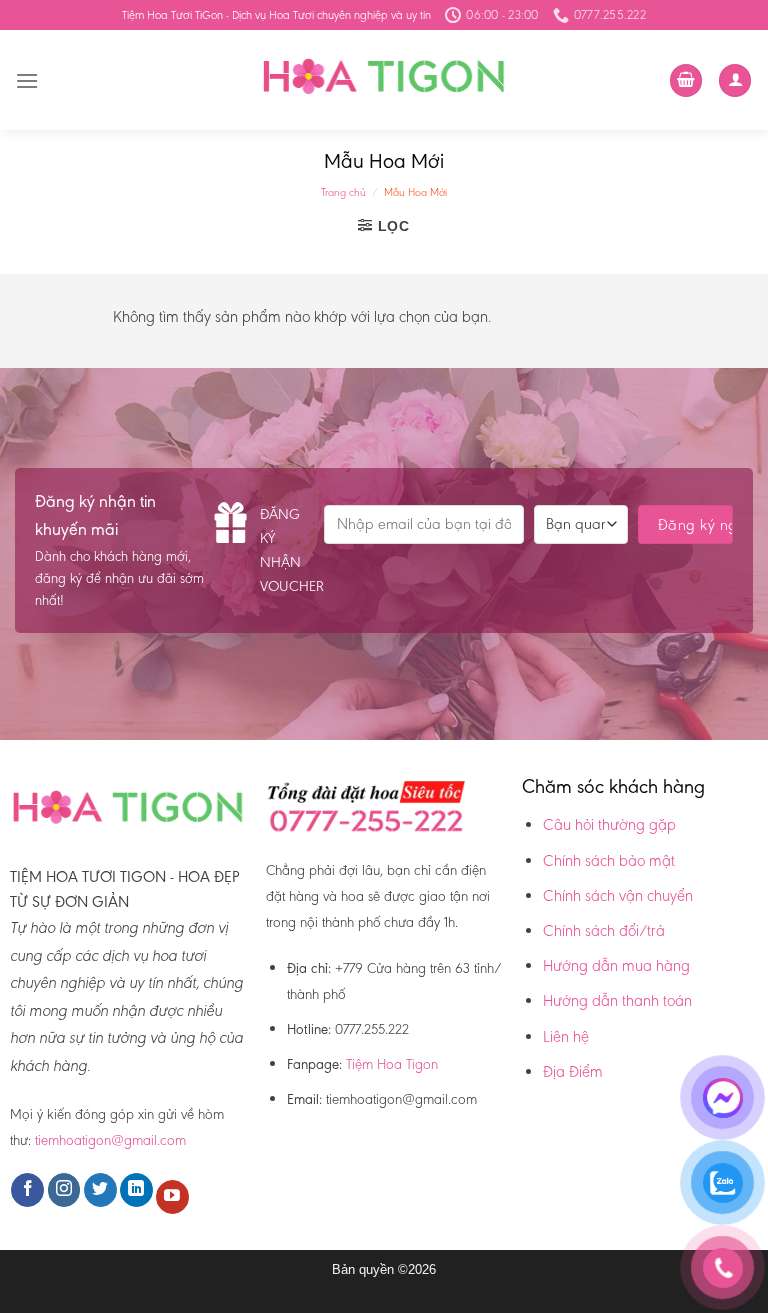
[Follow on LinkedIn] (136, 1190)
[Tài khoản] (735, 80)
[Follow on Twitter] (100, 1190)
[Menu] (27, 80)
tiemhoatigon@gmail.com (110, 1140)
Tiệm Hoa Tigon (392, 1064)
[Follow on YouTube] (172, 1197)
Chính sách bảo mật (609, 860)
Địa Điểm (573, 1071)
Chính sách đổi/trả (604, 930)
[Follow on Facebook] (27, 1190)
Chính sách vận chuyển (618, 895)
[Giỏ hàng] (686, 80)
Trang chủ (343, 192)
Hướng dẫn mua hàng (616, 965)
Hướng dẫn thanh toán (617, 1000)
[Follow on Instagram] (64, 1190)
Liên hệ (566, 1036)
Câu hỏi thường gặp (609, 824)
